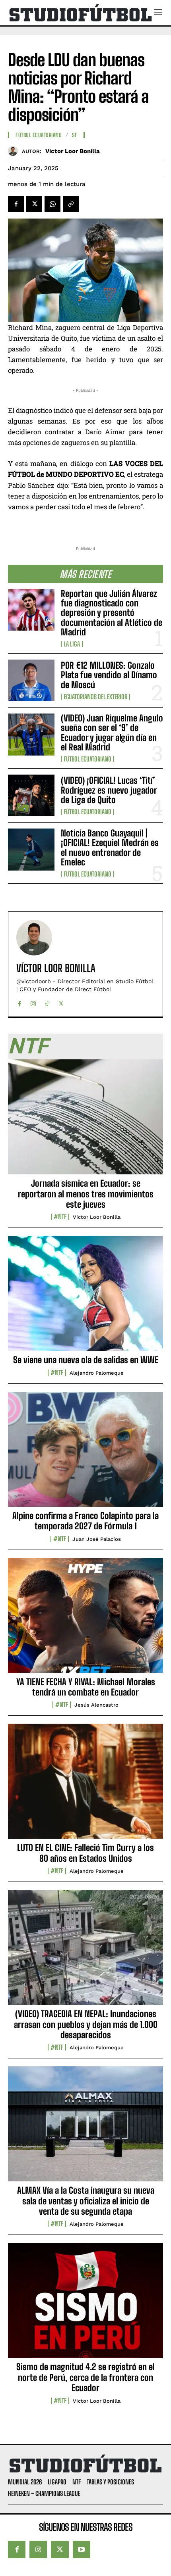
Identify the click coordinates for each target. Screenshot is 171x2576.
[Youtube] (82, 2549)
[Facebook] (16, 204)
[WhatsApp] (52, 204)
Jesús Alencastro (96, 1705)
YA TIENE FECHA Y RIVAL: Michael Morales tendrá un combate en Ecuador (86, 1687)
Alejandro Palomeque (97, 1373)
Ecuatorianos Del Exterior (95, 697)
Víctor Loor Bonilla (73, 151)
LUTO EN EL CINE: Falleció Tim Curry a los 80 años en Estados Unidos (85, 1853)
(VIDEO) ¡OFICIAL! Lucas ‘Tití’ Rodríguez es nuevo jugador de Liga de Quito (109, 790)
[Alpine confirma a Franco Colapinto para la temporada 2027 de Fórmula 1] (85, 1454)
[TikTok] (47, 1002)
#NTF (60, 1217)
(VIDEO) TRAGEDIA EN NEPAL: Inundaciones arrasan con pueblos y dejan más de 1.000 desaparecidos (86, 2024)
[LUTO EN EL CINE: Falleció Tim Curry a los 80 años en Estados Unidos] (85, 1786)
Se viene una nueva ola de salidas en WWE (86, 1360)
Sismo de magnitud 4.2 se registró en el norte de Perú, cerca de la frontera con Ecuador (85, 2377)
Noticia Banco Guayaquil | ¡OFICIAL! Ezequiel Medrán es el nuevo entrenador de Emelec (110, 848)
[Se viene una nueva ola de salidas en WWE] (85, 1298)
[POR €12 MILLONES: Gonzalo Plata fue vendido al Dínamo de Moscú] (31, 680)
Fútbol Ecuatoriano (87, 759)
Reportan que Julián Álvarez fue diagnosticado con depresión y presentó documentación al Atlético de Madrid (112, 613)
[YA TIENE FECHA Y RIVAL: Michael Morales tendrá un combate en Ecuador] (85, 1620)
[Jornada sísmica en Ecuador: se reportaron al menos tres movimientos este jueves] (85, 1121)
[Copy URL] (71, 204)
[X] (34, 204)
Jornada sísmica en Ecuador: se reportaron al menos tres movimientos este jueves (86, 1194)
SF (75, 135)
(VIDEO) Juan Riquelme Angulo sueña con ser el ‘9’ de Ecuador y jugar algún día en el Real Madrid (112, 733)
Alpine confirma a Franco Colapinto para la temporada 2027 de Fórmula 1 (85, 1521)
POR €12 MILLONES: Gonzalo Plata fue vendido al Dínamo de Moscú (109, 675)
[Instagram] (33, 1002)
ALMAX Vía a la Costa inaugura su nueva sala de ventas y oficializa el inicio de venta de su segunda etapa (86, 2201)
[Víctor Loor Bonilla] (15, 151)
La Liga (72, 644)
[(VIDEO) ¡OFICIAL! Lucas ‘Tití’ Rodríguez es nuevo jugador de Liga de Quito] (31, 795)
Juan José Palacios (97, 1539)
